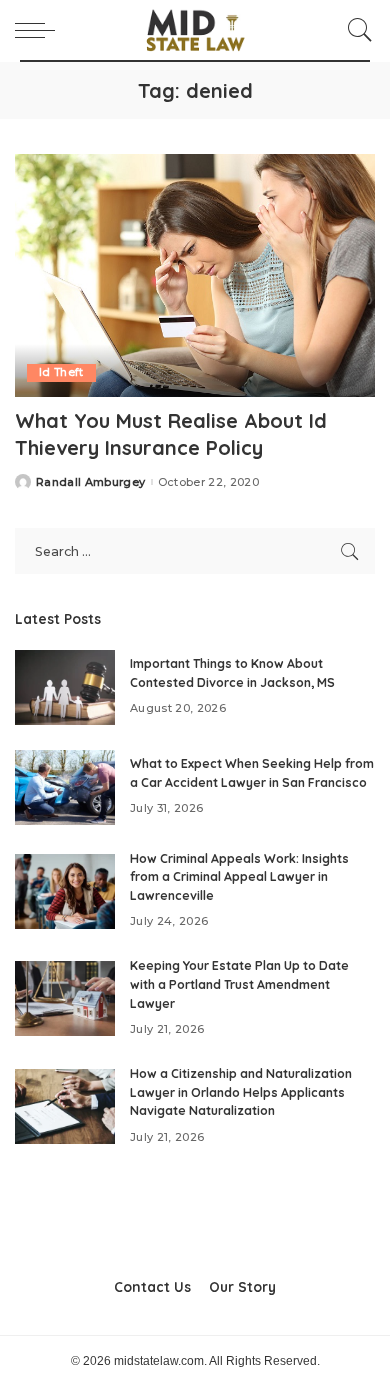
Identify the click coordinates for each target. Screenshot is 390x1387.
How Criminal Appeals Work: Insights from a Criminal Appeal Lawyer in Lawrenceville (239, 877)
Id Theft (61, 372)
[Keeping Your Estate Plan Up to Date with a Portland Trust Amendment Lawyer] (65, 998)
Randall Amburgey (91, 482)
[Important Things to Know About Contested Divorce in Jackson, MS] (65, 687)
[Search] (355, 30)
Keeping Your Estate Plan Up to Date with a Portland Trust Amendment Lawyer (239, 984)
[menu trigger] (40, 30)
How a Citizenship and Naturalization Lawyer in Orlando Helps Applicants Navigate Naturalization (241, 1092)
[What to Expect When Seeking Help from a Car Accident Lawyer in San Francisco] (65, 787)
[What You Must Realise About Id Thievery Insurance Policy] (195, 275)
